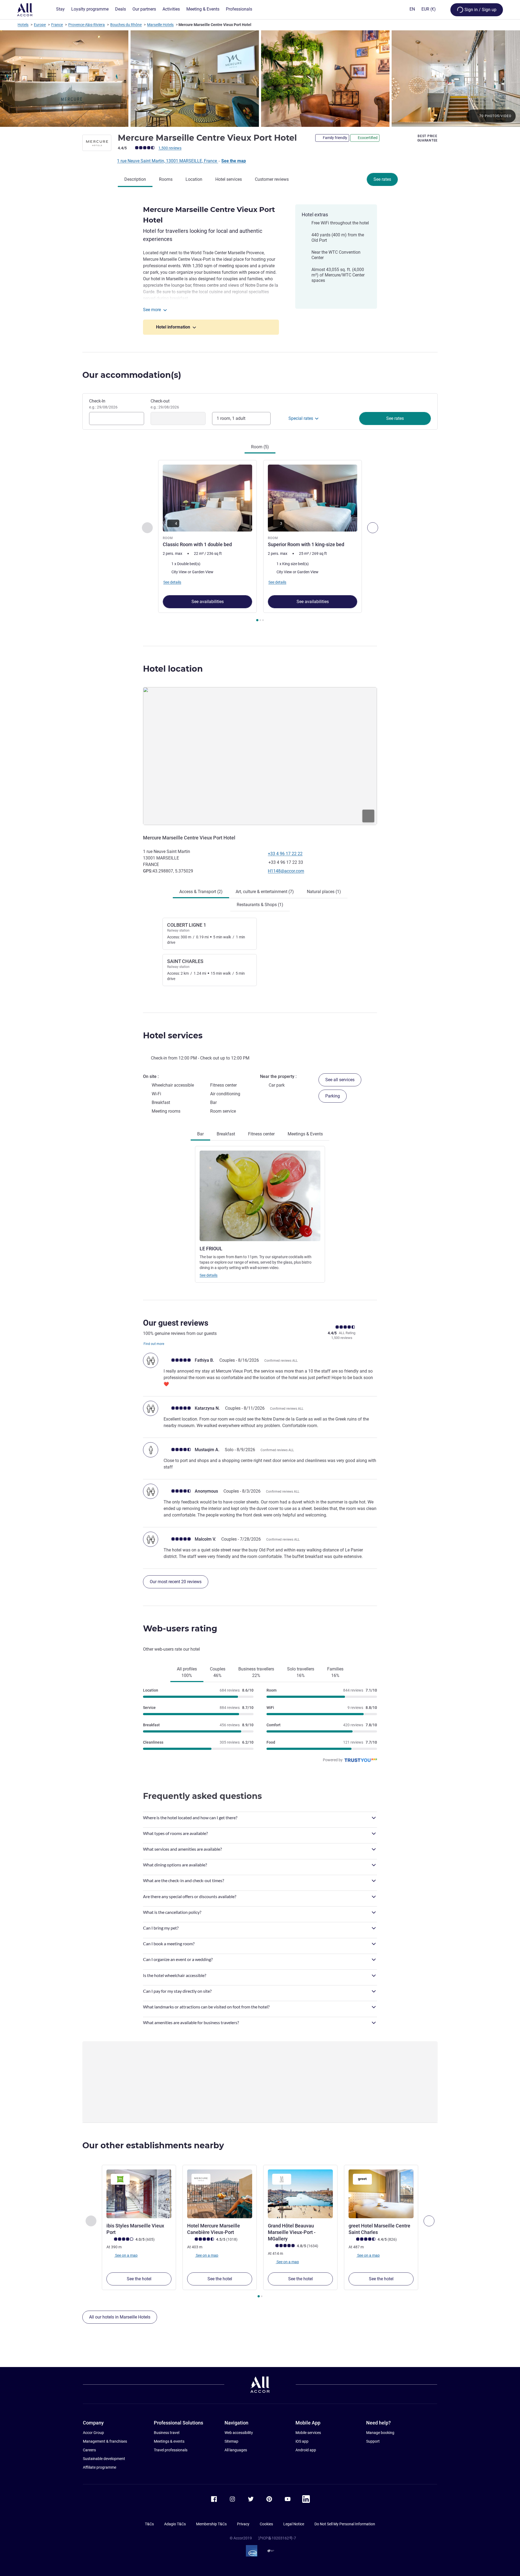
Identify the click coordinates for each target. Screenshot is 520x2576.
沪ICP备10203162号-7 (277, 2538)
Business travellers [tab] (256, 1672)
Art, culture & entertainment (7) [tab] (265, 892)
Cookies (266, 2524)
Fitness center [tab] (261, 1134)
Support (373, 2441)
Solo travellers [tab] (301, 1672)
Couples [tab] (218, 1672)
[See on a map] (260, 756)
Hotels (23, 25)
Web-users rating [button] (180, 1629)
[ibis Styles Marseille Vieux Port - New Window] (139, 2194)
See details (209, 1275)
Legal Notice (294, 2524)
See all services (340, 1080)
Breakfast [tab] (226, 1134)
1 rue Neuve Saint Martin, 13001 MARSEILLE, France (168, 161)
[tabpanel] (260, 541)
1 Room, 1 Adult (231, 418)
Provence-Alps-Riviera (87, 25)
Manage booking (380, 2433)
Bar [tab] (200, 1134)
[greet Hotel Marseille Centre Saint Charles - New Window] (381, 2194)
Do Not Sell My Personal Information (345, 2524)
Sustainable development (104, 2459)
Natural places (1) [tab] (324, 892)
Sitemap (231, 2441)
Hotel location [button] (173, 669)
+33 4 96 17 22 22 (285, 854)
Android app (306, 2450)
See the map (234, 161)
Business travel (167, 2433)
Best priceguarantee (428, 138)
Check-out (165, 404)
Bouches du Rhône (126, 25)
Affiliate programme (100, 2467)
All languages (236, 2450)
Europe (40, 25)
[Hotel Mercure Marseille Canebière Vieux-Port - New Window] (220, 2194)
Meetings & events (169, 2441)
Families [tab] (335, 1672)
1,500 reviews (170, 148)
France (57, 25)
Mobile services (308, 2433)
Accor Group (93, 2433)
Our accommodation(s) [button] (132, 375)
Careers (89, 2450)
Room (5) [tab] (260, 447)
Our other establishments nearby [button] (153, 2145)
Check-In (103, 404)
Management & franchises (105, 2441)
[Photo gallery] (260, 79)
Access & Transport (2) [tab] (201, 892)
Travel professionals (171, 2450)
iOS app (302, 2441)
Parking (333, 1096)
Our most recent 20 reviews (176, 1582)
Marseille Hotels (160, 25)
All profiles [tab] (187, 1672)
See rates (382, 179)
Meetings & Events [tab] (305, 1134)
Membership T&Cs (211, 2524)
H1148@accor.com (286, 871)
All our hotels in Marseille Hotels (120, 2317)
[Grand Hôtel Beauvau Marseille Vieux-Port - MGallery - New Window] (300, 2194)
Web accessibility (239, 2433)
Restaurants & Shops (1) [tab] (260, 905)
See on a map (126, 2255)
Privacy (243, 2524)
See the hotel (139, 2279)
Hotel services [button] (173, 1036)
